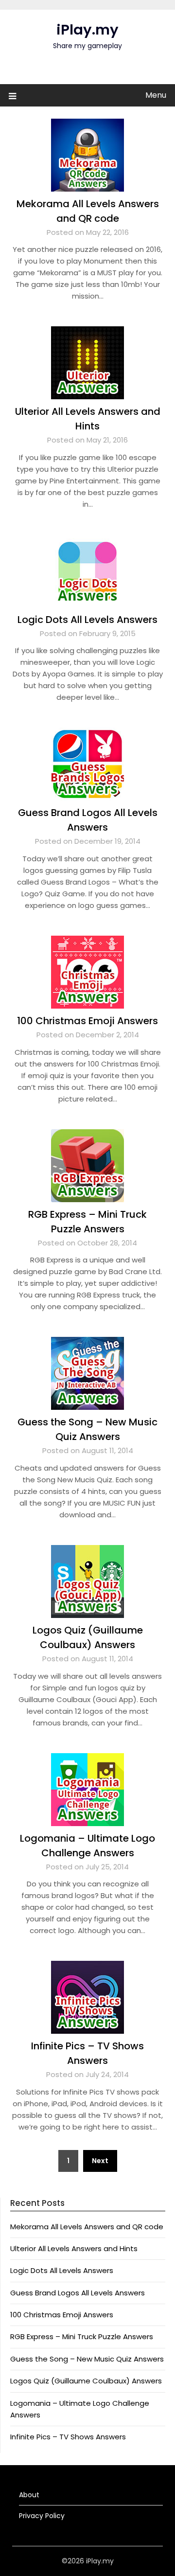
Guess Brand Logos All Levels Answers (78, 2293)
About (29, 2495)
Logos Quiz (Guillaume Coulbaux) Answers (86, 2381)
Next (100, 2161)
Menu (156, 95)
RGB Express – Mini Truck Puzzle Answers (82, 2336)
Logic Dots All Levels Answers (87, 620)
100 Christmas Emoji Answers (87, 1021)
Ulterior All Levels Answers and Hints (74, 2248)
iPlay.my (87, 30)
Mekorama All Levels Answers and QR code (87, 2227)
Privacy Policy (42, 2516)
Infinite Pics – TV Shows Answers (68, 2437)
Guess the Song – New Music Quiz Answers (87, 2359)
